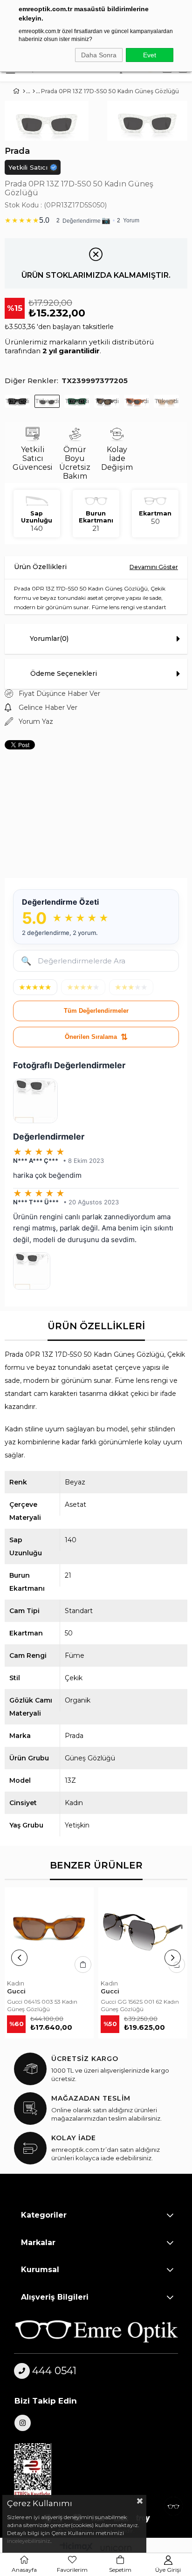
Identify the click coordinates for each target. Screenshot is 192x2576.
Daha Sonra (99, 55)
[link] (96, 219)
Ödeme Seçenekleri (64, 673)
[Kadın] (34, 91)
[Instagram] (23, 2423)
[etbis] (38, 2471)
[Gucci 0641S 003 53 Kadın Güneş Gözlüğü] (49, 1932)
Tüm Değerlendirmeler (96, 1011)
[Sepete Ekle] (83, 1965)
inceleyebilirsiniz (29, 2541)
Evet (150, 55)
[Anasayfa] (24, 91)
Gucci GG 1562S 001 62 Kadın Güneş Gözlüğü (140, 2005)
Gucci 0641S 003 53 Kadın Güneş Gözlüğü (42, 2005)
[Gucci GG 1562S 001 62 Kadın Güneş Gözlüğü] (143, 1932)
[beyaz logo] (96, 2331)
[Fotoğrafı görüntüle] (35, 1101)
